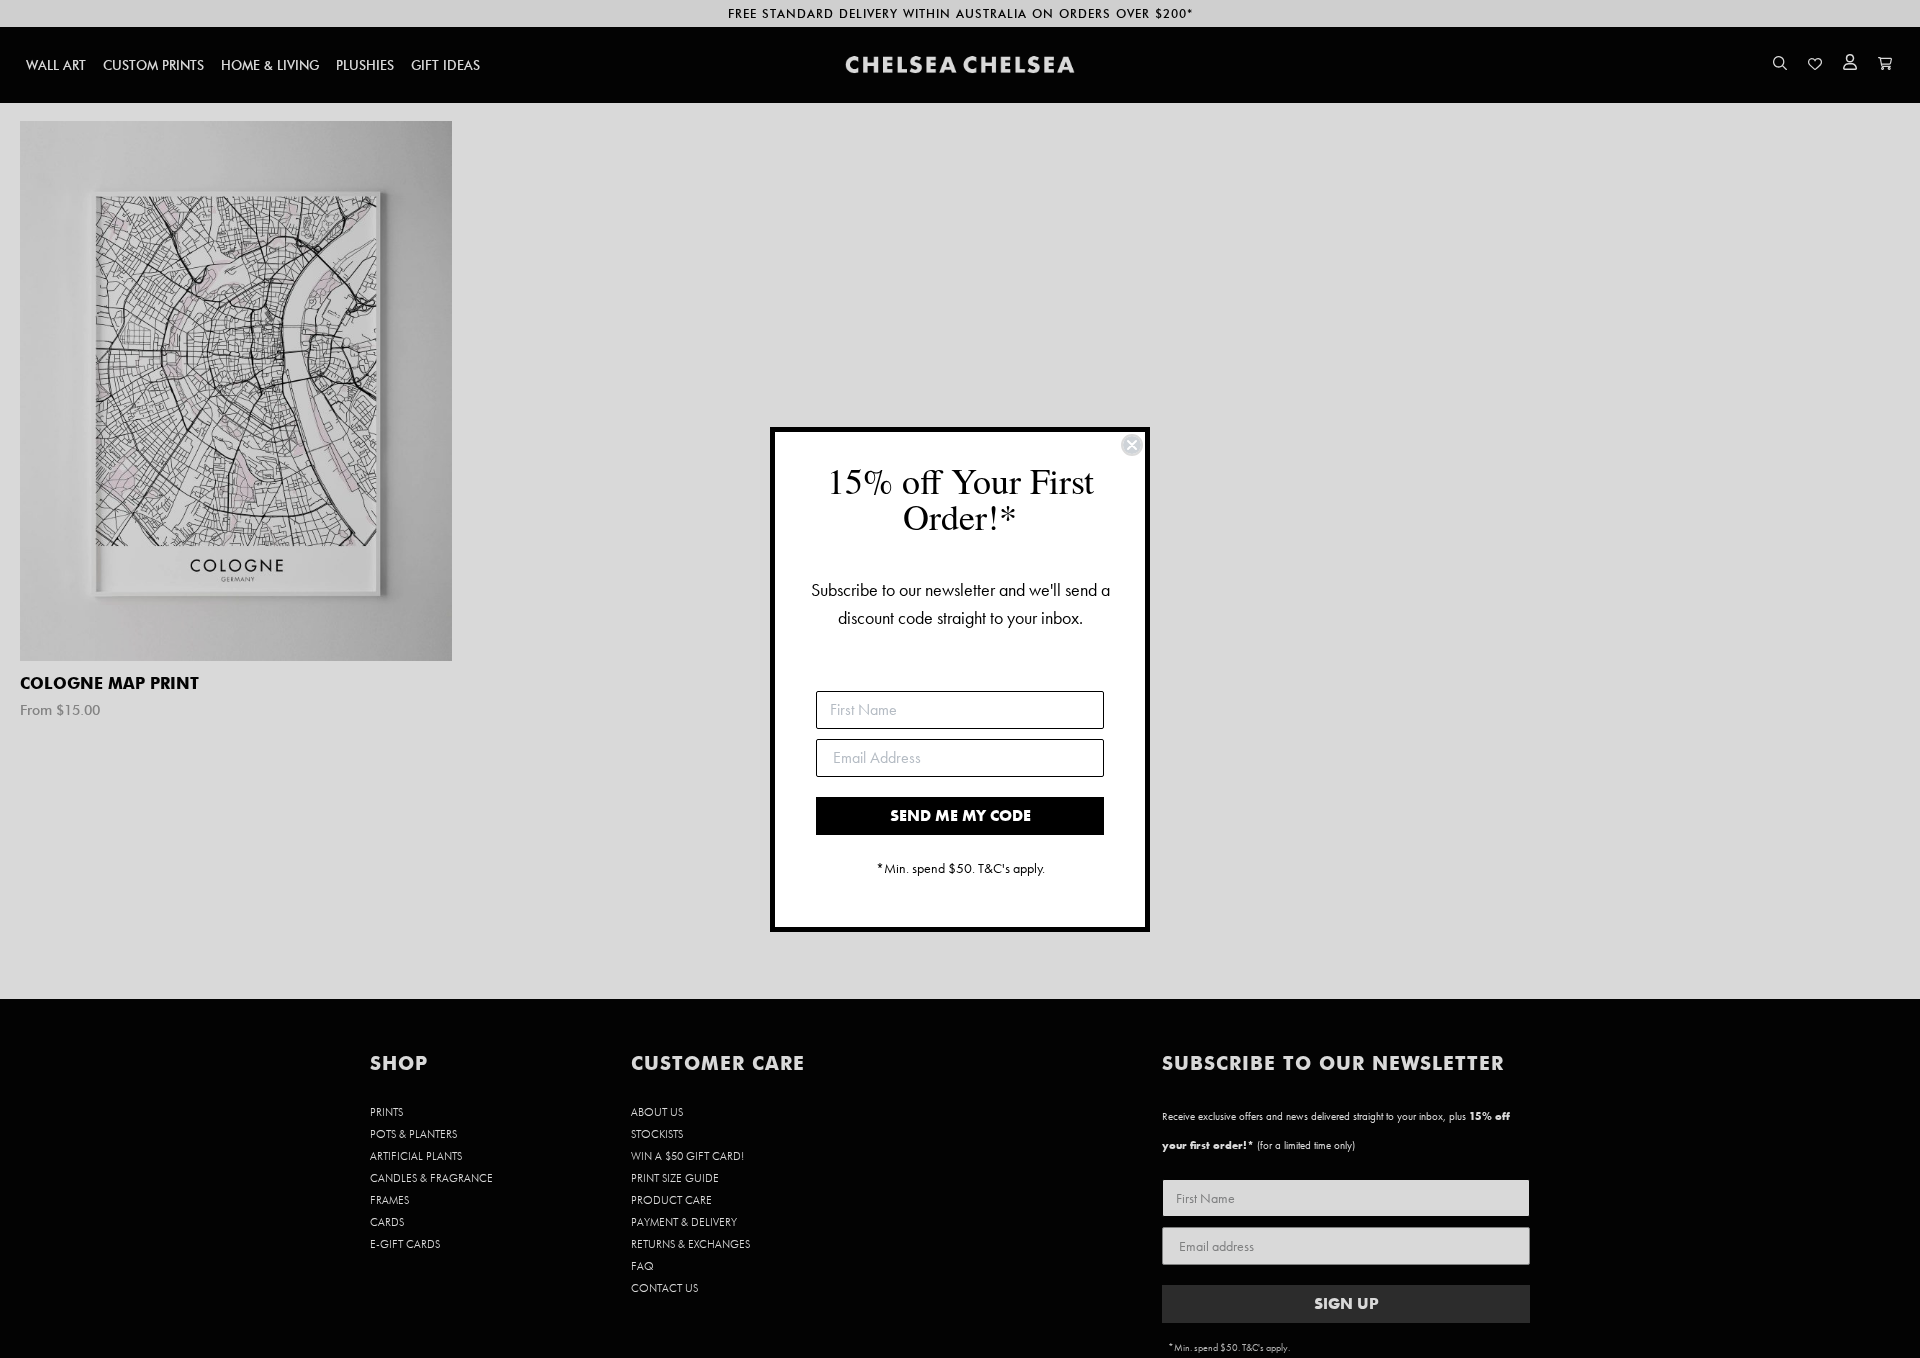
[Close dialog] (1132, 445)
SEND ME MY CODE (960, 815)
